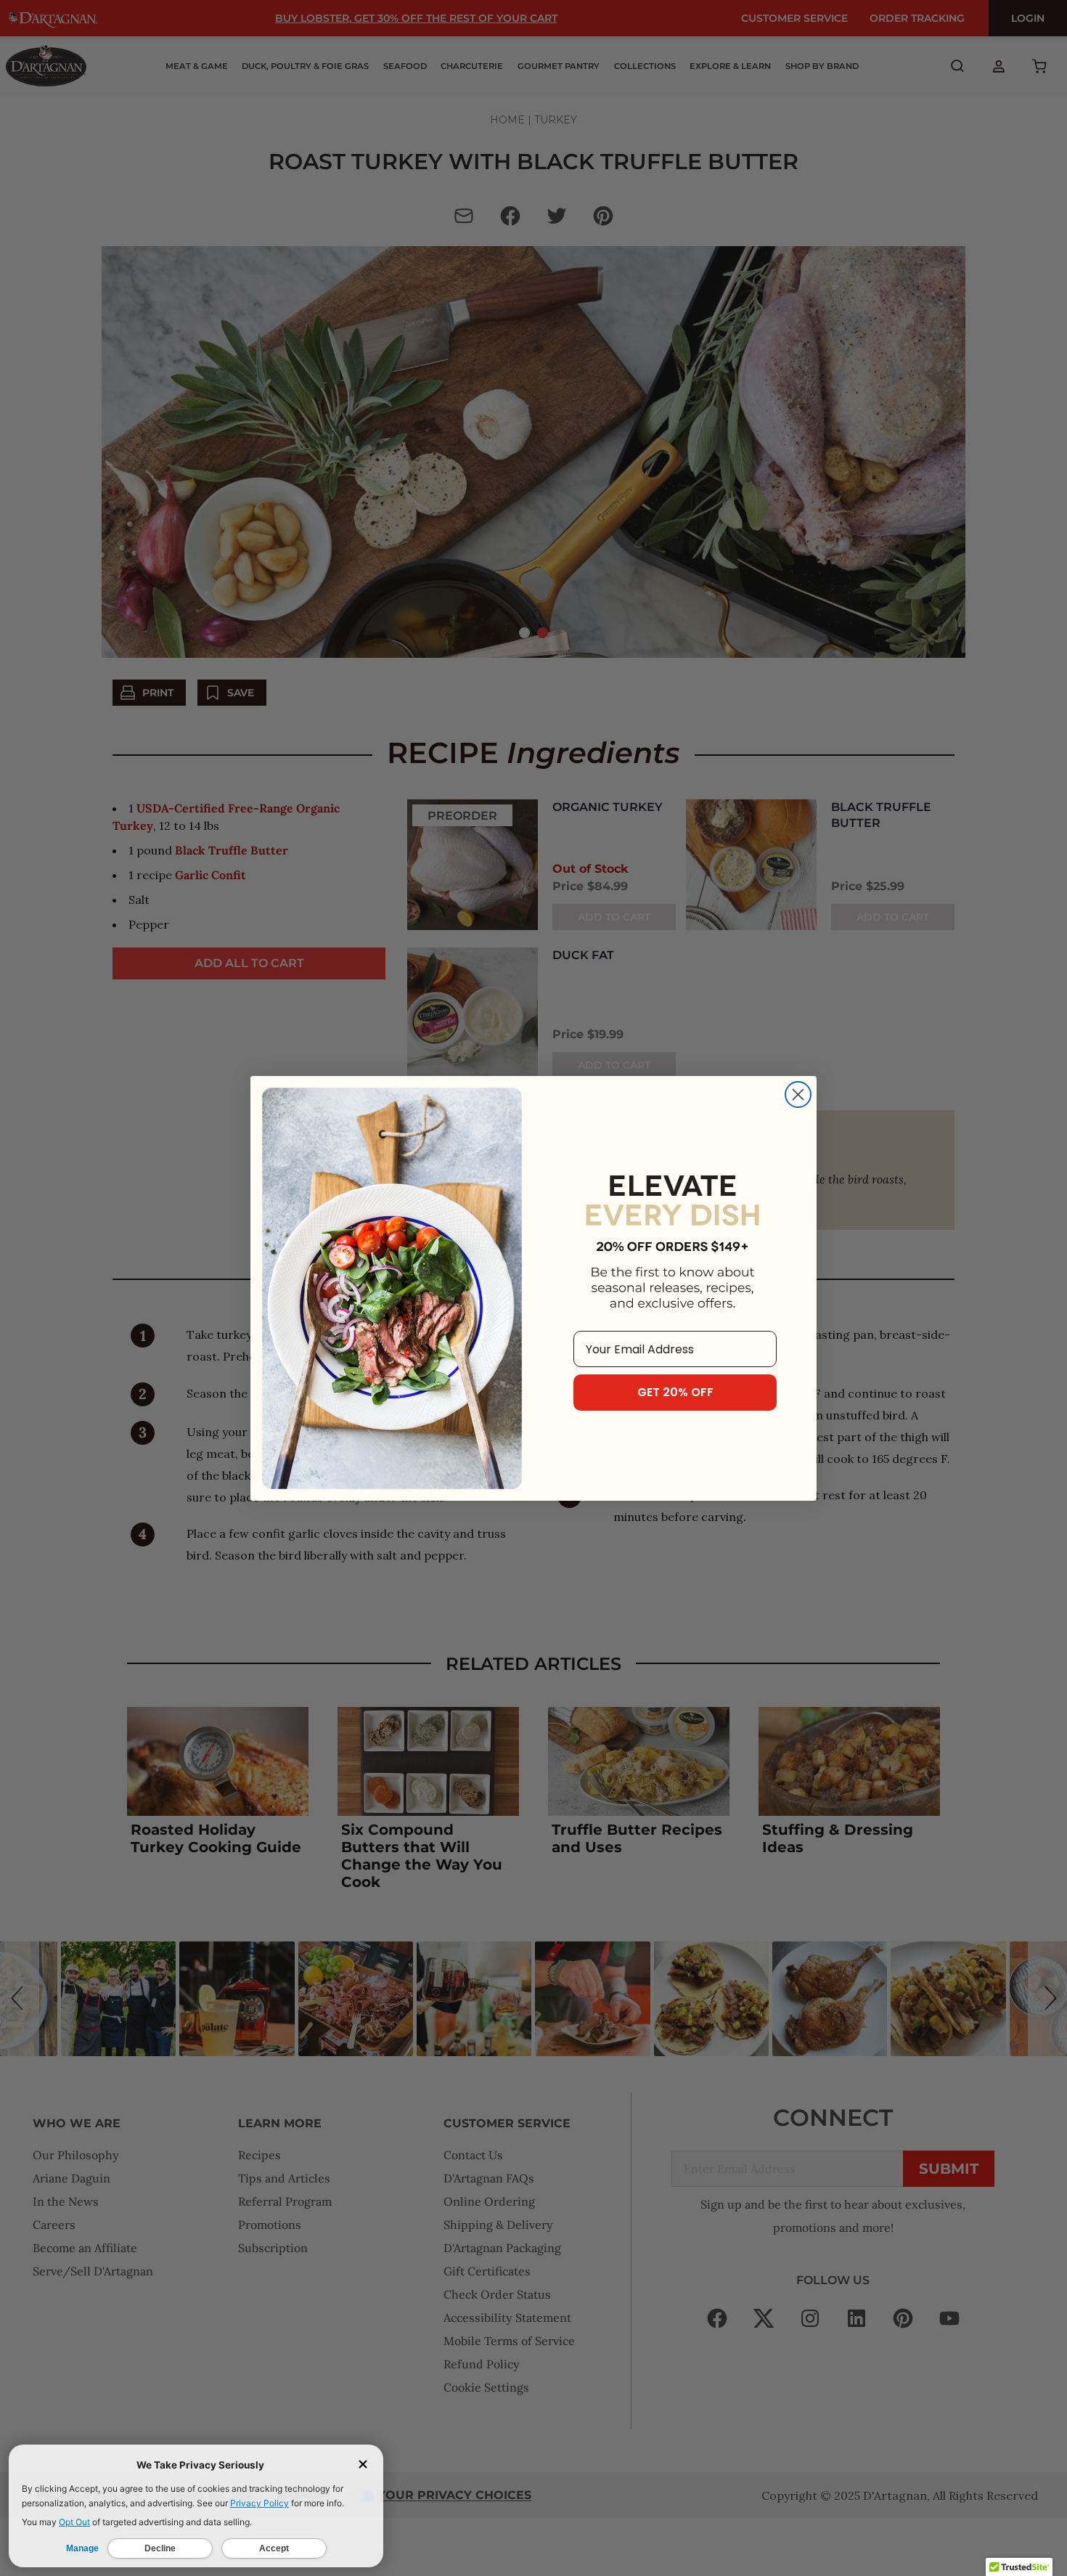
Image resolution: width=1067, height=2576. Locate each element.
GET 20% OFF (675, 1392)
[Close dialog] (798, 1095)
